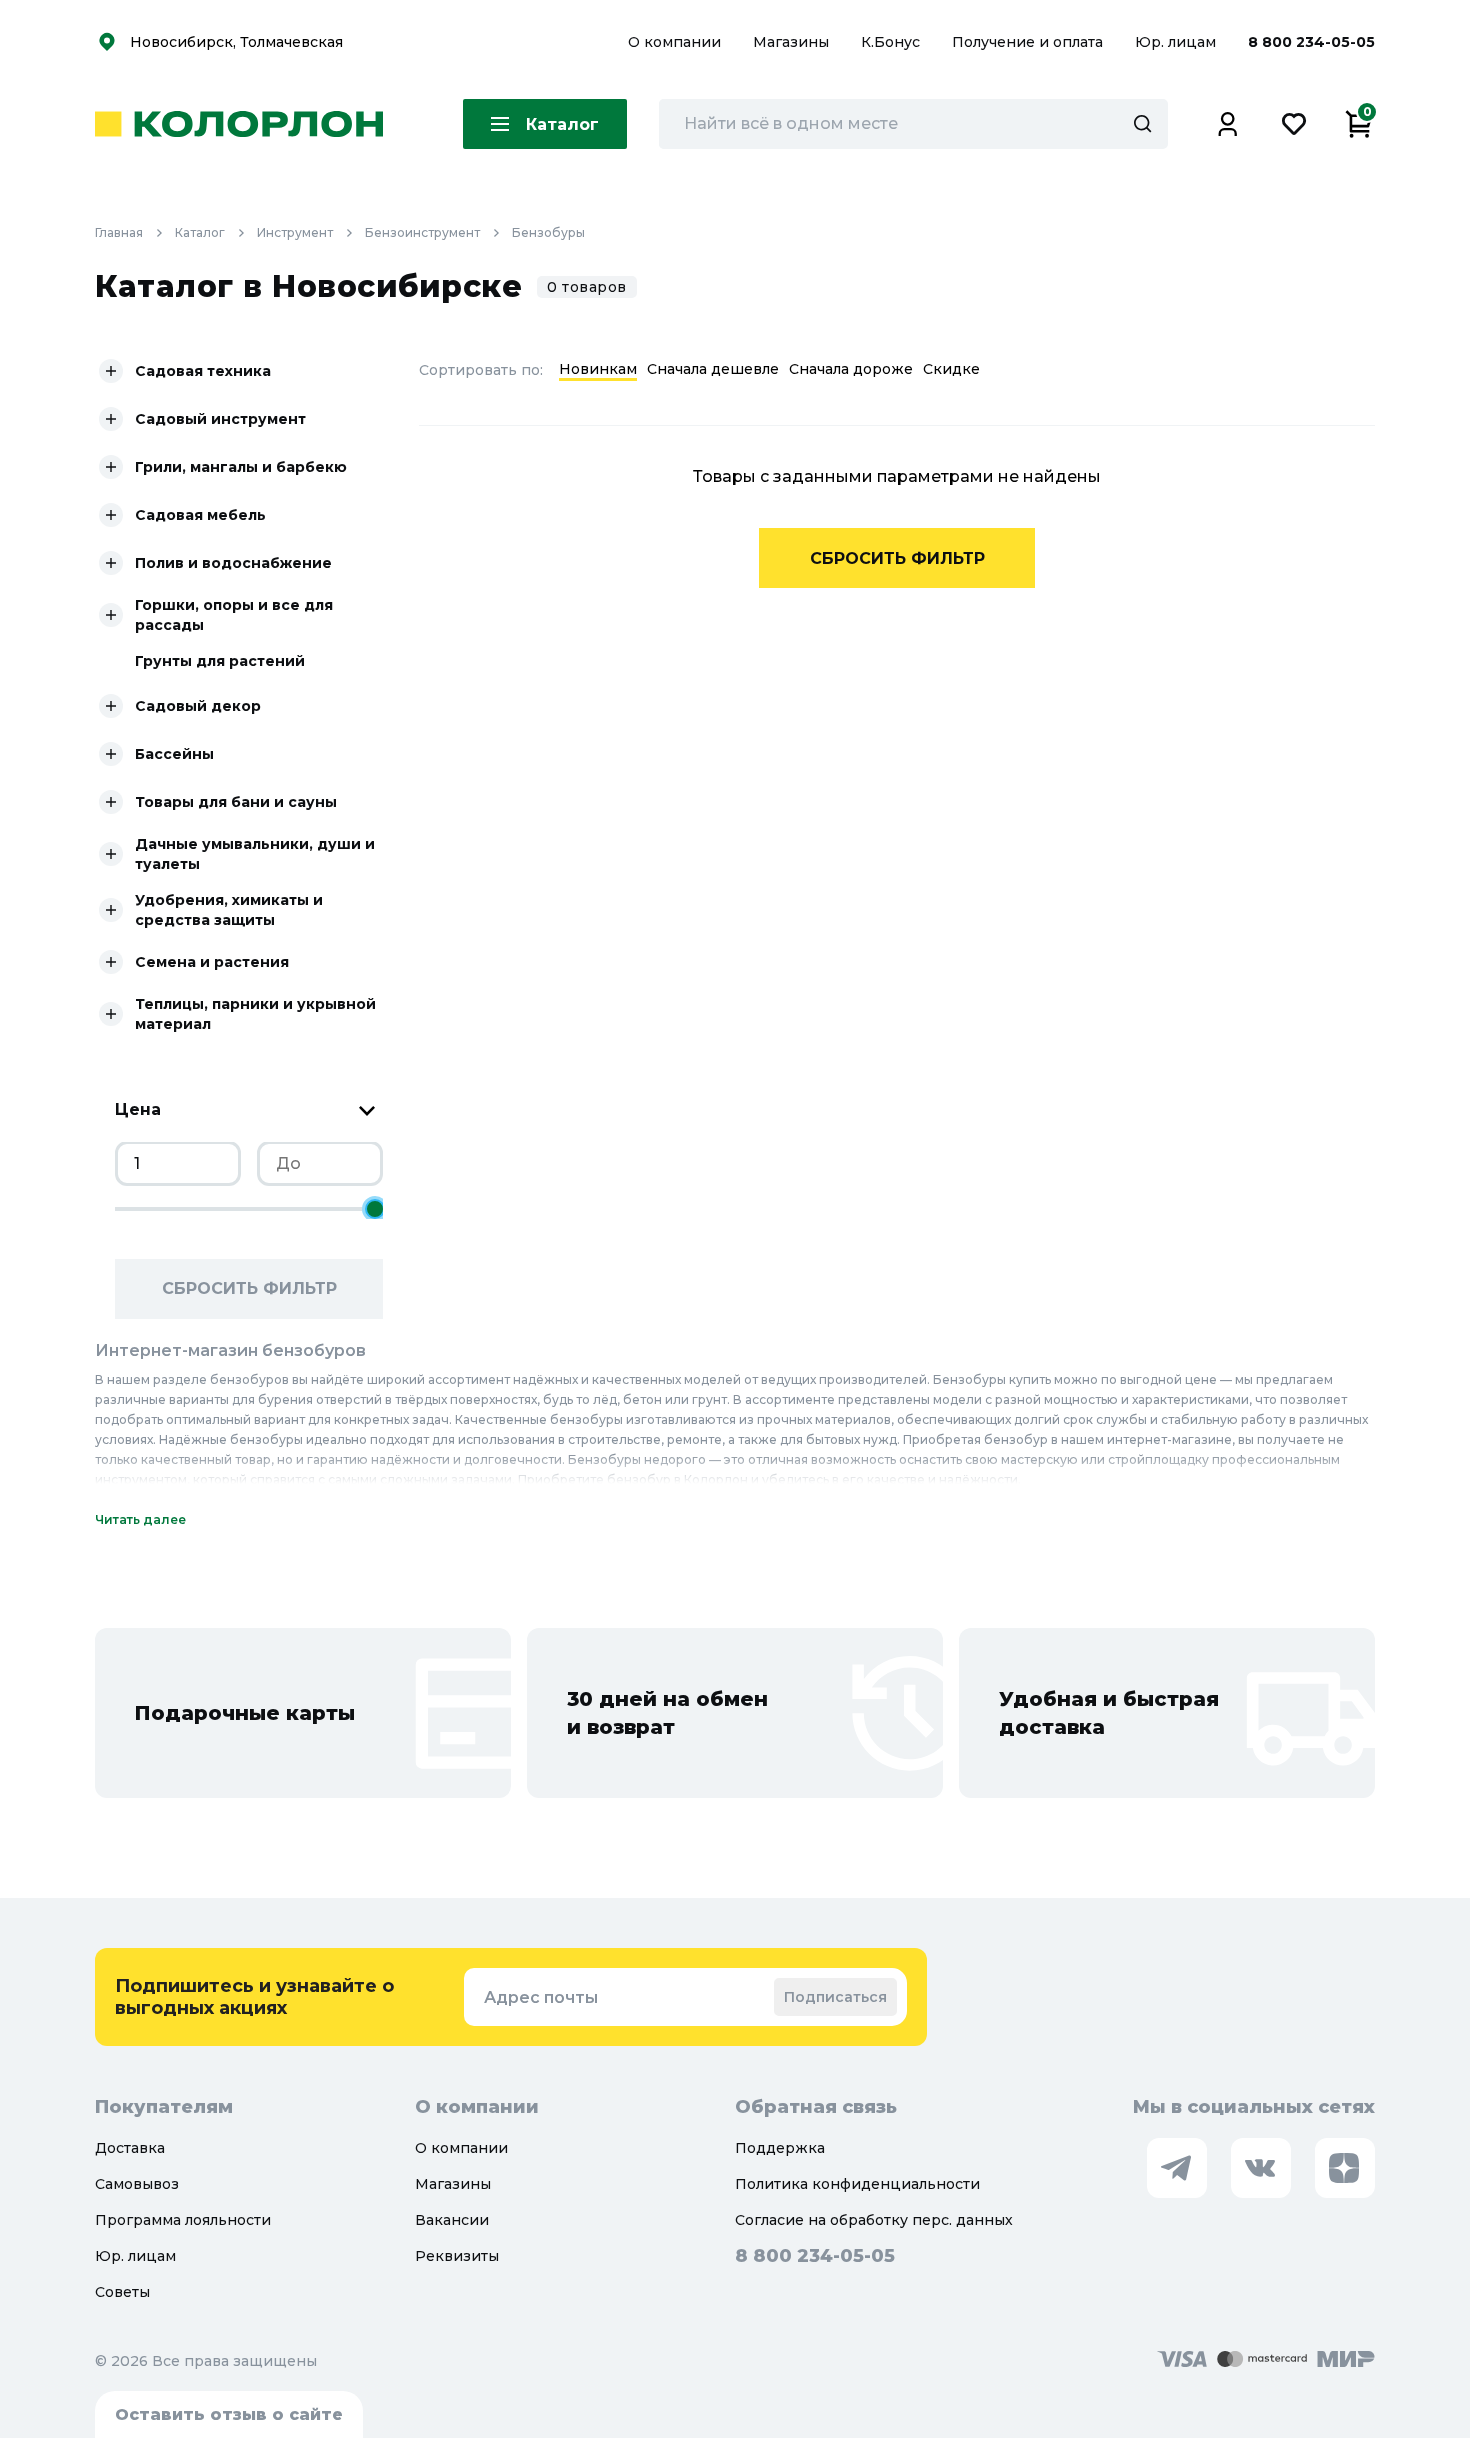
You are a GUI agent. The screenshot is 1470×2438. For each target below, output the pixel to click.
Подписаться (835, 1997)
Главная (119, 232)
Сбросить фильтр (249, 1288)
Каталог (200, 232)
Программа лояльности (183, 2220)
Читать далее (140, 1519)
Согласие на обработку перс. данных (874, 2220)
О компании (676, 42)
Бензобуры (548, 232)
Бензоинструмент (422, 232)
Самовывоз (137, 2184)
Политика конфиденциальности (857, 2184)
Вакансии (452, 2220)
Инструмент (295, 232)
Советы (122, 2292)
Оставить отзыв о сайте (229, 2414)
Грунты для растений (220, 661)
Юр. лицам (1177, 42)
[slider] (375, 1209)
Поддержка (780, 2148)
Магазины (793, 42)
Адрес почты (541, 1997)
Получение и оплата (1027, 42)
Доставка (130, 2148)
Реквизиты (457, 2256)
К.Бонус (892, 42)
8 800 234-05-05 (1311, 42)
